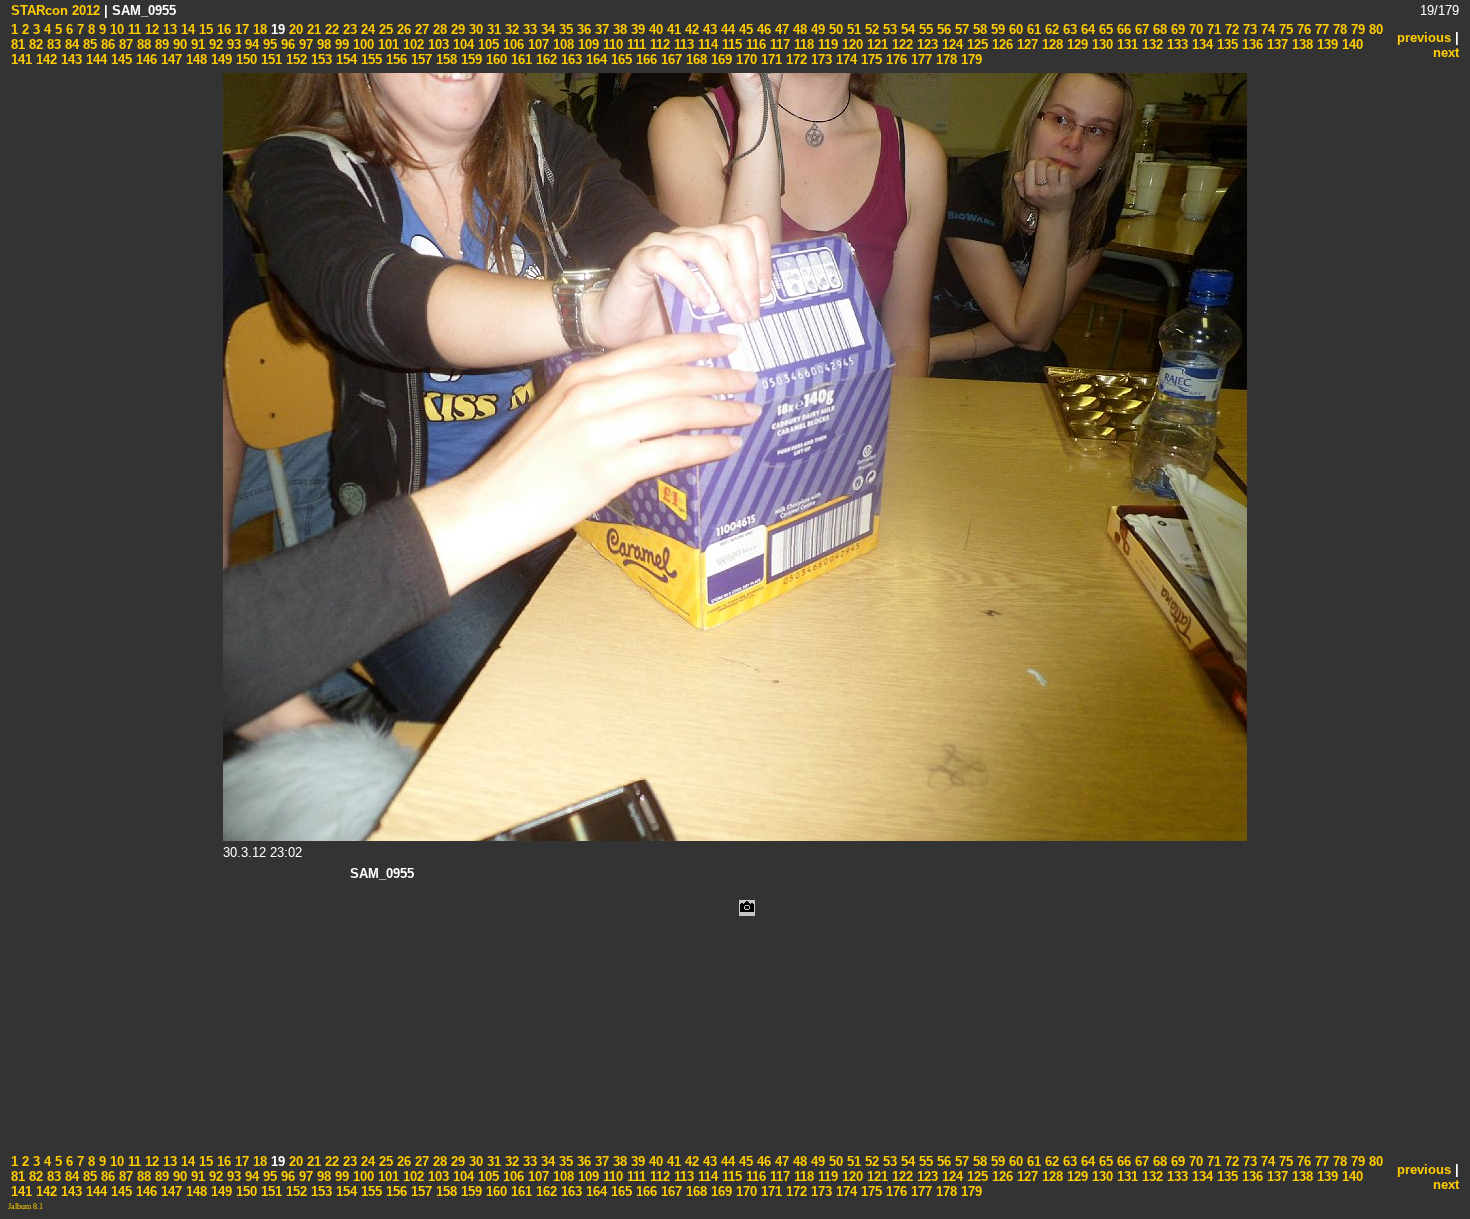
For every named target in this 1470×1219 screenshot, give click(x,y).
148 (194, 59)
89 (160, 44)
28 (438, 29)
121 (875, 44)
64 (1086, 29)
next (1446, 52)
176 (894, 59)
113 (682, 44)
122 (900, 44)
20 (294, 29)
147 (169, 59)
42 (690, 29)
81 (18, 44)
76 (1302, 29)
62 (1050, 29)
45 (744, 29)
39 (636, 29)
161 (519, 59)
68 (1158, 29)
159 (469, 59)
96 (286, 44)
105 (486, 44)
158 (444, 59)
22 (330, 29)
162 (544, 59)
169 (719, 59)
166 (644, 59)
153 (319, 59)
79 (1356, 29)
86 (106, 44)
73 (1248, 29)
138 (1300, 44)
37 (600, 29)
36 (582, 29)
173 (819, 59)
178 (944, 59)
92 (214, 44)
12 (150, 29)
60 (1014, 29)
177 (919, 59)
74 (1266, 29)
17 (240, 29)
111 (634, 44)
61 (1032, 29)
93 (232, 44)
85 (88, 44)
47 (780, 29)
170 (744, 59)
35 (564, 29)
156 (394, 59)
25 (384, 29)
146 (144, 59)
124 (950, 44)
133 (1175, 44)
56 (942, 29)
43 (708, 29)
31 (492, 29)
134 (1200, 44)
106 (511, 44)
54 (906, 29)
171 (769, 59)
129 (1075, 44)
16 (222, 29)
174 (844, 59)
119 (826, 44)
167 (669, 59)
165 (619, 59)
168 (694, 59)
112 (658, 44)
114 (706, 44)
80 (1374, 29)
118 (802, 44)
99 (340, 44)
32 (510, 29)
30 (474, 29)
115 (730, 44)
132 (1150, 44)
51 (852, 29)
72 (1230, 29)
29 (456, 29)
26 (402, 29)
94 (250, 44)
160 (494, 59)
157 (419, 59)
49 (816, 29)
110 (611, 44)
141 (21, 59)
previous (1424, 37)
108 (561, 44)
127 (1025, 44)
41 (672, 29)
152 (294, 59)
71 (1212, 29)
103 (436, 44)
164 (594, 59)
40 (654, 29)
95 (268, 44)
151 (269, 59)
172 (794, 59)
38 (618, 29)
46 (762, 29)
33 (528, 29)
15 (204, 29)
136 (1250, 44)
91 (196, 44)
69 (1176, 29)
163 (569, 59)
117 (778, 44)
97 (304, 44)
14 (186, 29)
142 (44, 59)
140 (1350, 44)
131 (1125, 44)
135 (1225, 44)
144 (94, 59)
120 (850, 44)
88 (142, 44)
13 (168, 29)
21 (312, 29)
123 (925, 44)
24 (366, 29)
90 (178, 44)
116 (754, 44)
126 (1000, 44)
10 (115, 29)
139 (1325, 44)
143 (69, 59)
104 (461, 44)
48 (798, 29)
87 (124, 44)
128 (1050, 44)
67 (1140, 29)
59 (996, 29)
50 (834, 29)
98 (322, 44)
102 (411, 44)
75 (1284, 29)
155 (369, 59)
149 (219, 59)
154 (344, 59)
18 (258, 29)
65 (1104, 29)
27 (420, 29)
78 (1338, 29)
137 (1275, 44)
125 (975, 44)
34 (546, 29)
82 (34, 44)
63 (1068, 29)
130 (1100, 44)
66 (1122, 29)
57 (960, 29)
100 (361, 44)
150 (244, 59)
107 (536, 44)
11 (132, 29)
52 (870, 29)
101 (386, 44)
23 (348, 29)
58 (978, 29)
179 (969, 59)
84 (70, 44)
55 (924, 29)
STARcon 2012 (55, 10)
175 (869, 59)
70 (1194, 29)
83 (52, 44)
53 (888, 29)
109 (586, 44)
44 (726, 29)
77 (1320, 29)
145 (119, 59)
